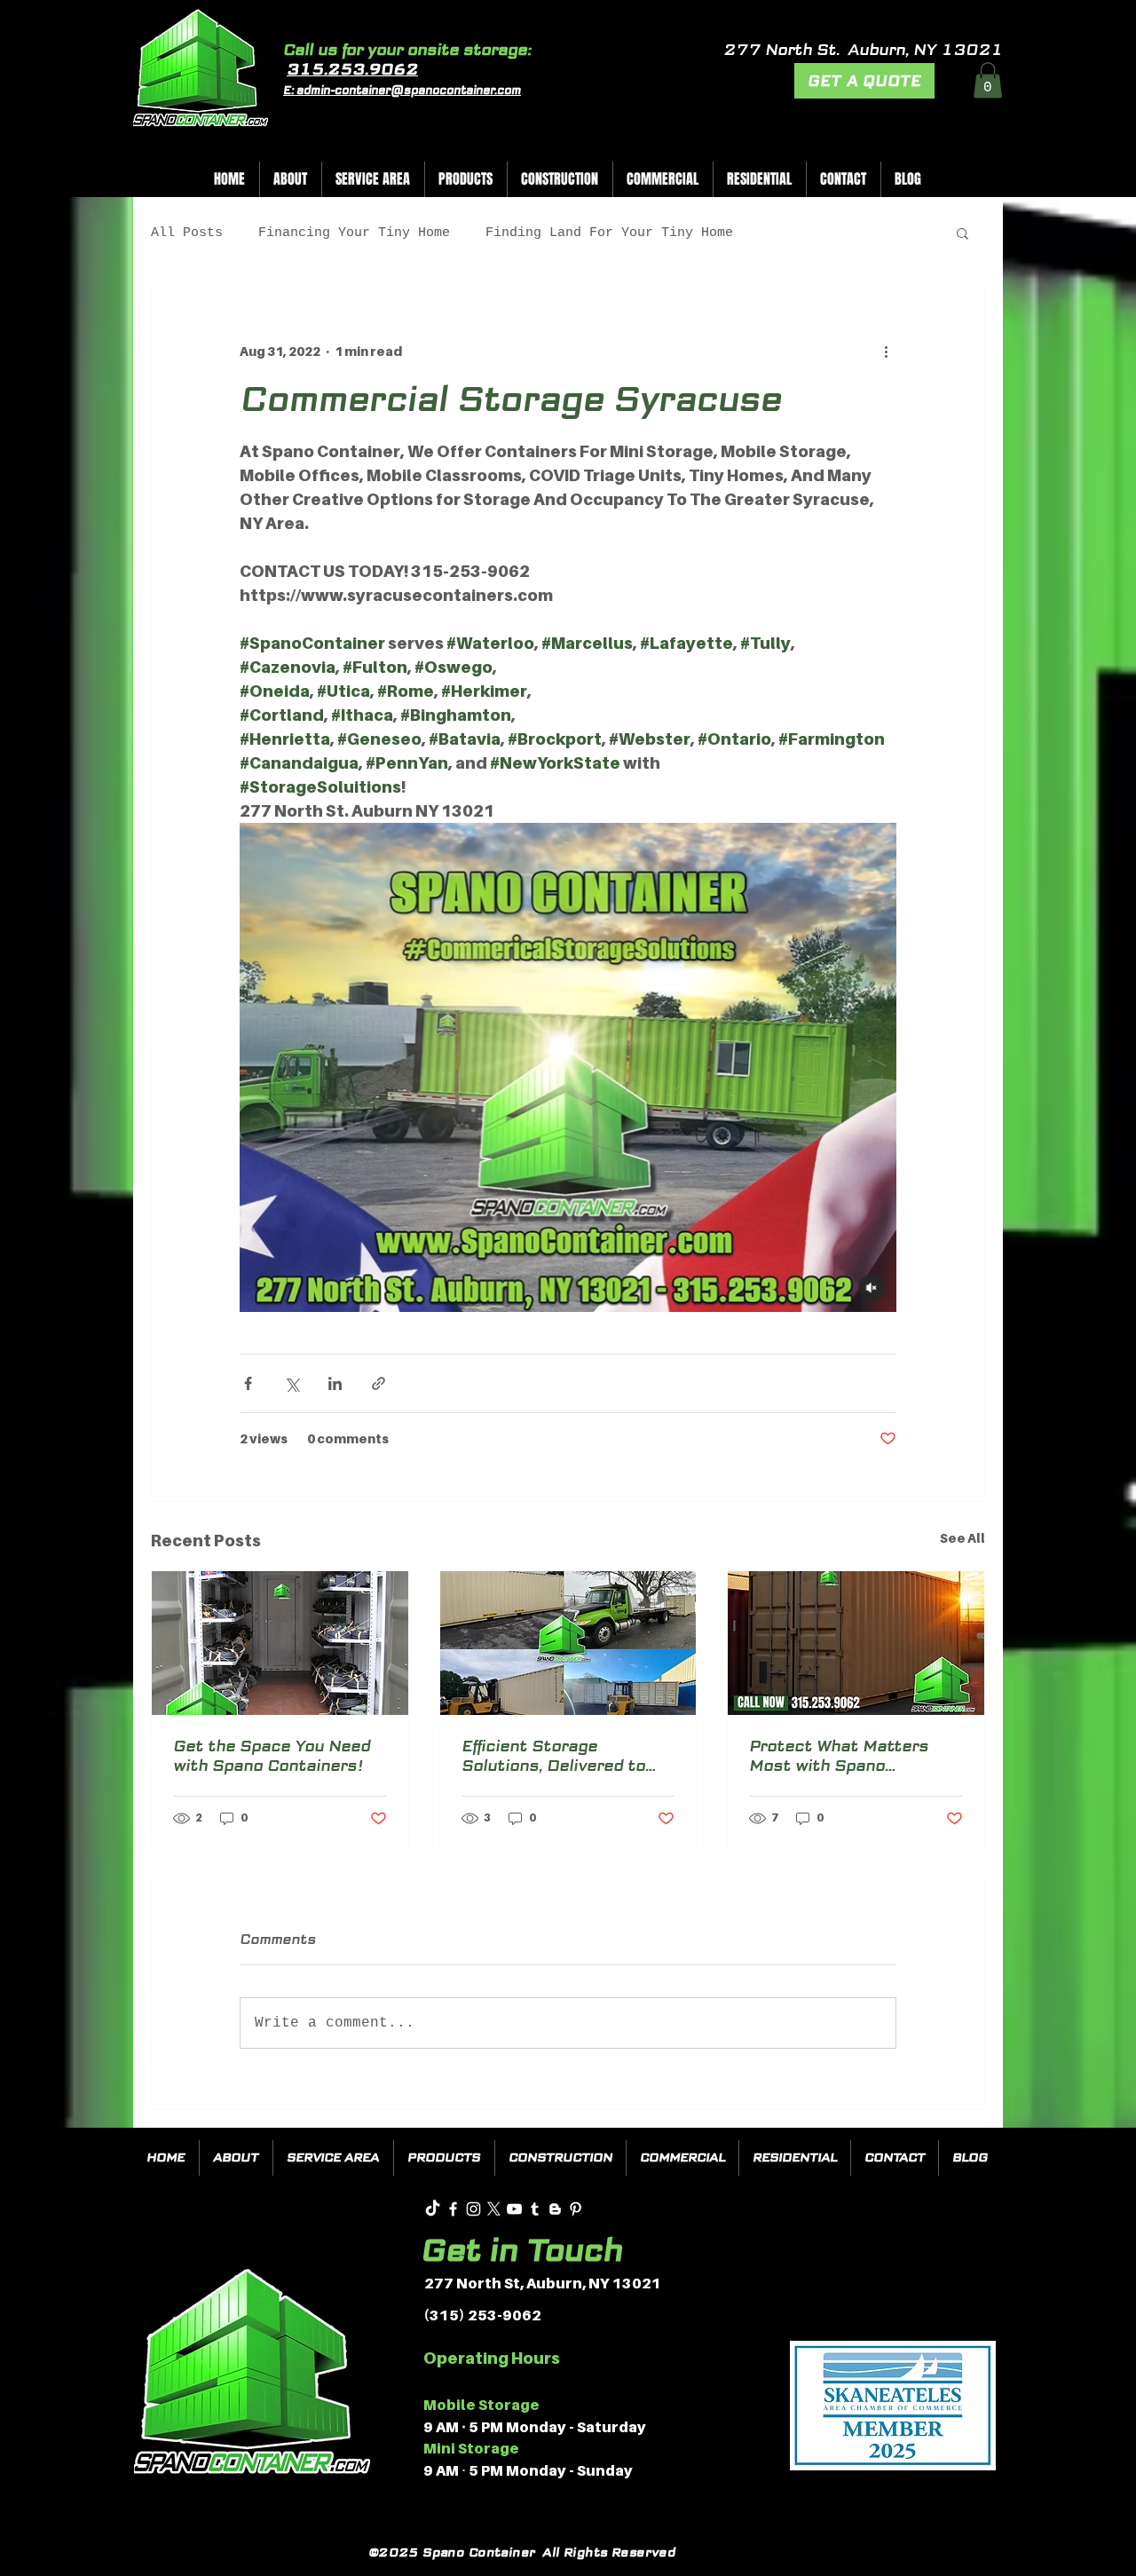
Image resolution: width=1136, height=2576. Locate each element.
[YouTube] (514, 2209)
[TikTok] (433, 2209)
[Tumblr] (535, 2209)
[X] (494, 2209)
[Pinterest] (576, 2209)
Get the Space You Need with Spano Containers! (272, 1756)
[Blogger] (555, 2209)
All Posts (187, 233)
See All (962, 1538)
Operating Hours (492, 2358)
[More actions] (886, 351)
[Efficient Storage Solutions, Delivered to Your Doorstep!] (568, 1643)
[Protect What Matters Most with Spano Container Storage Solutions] (856, 1643)
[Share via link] (379, 1383)
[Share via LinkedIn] (335, 1383)
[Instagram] (473, 2209)
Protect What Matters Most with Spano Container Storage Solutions (839, 1756)
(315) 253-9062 (482, 2315)
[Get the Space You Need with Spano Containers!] (280, 1643)
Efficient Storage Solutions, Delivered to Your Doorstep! (553, 1756)
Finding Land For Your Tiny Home (609, 233)
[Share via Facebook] (248, 1383)
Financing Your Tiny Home (354, 233)
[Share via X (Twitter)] (292, 1383)
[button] (988, 80)
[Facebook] (453, 2209)
